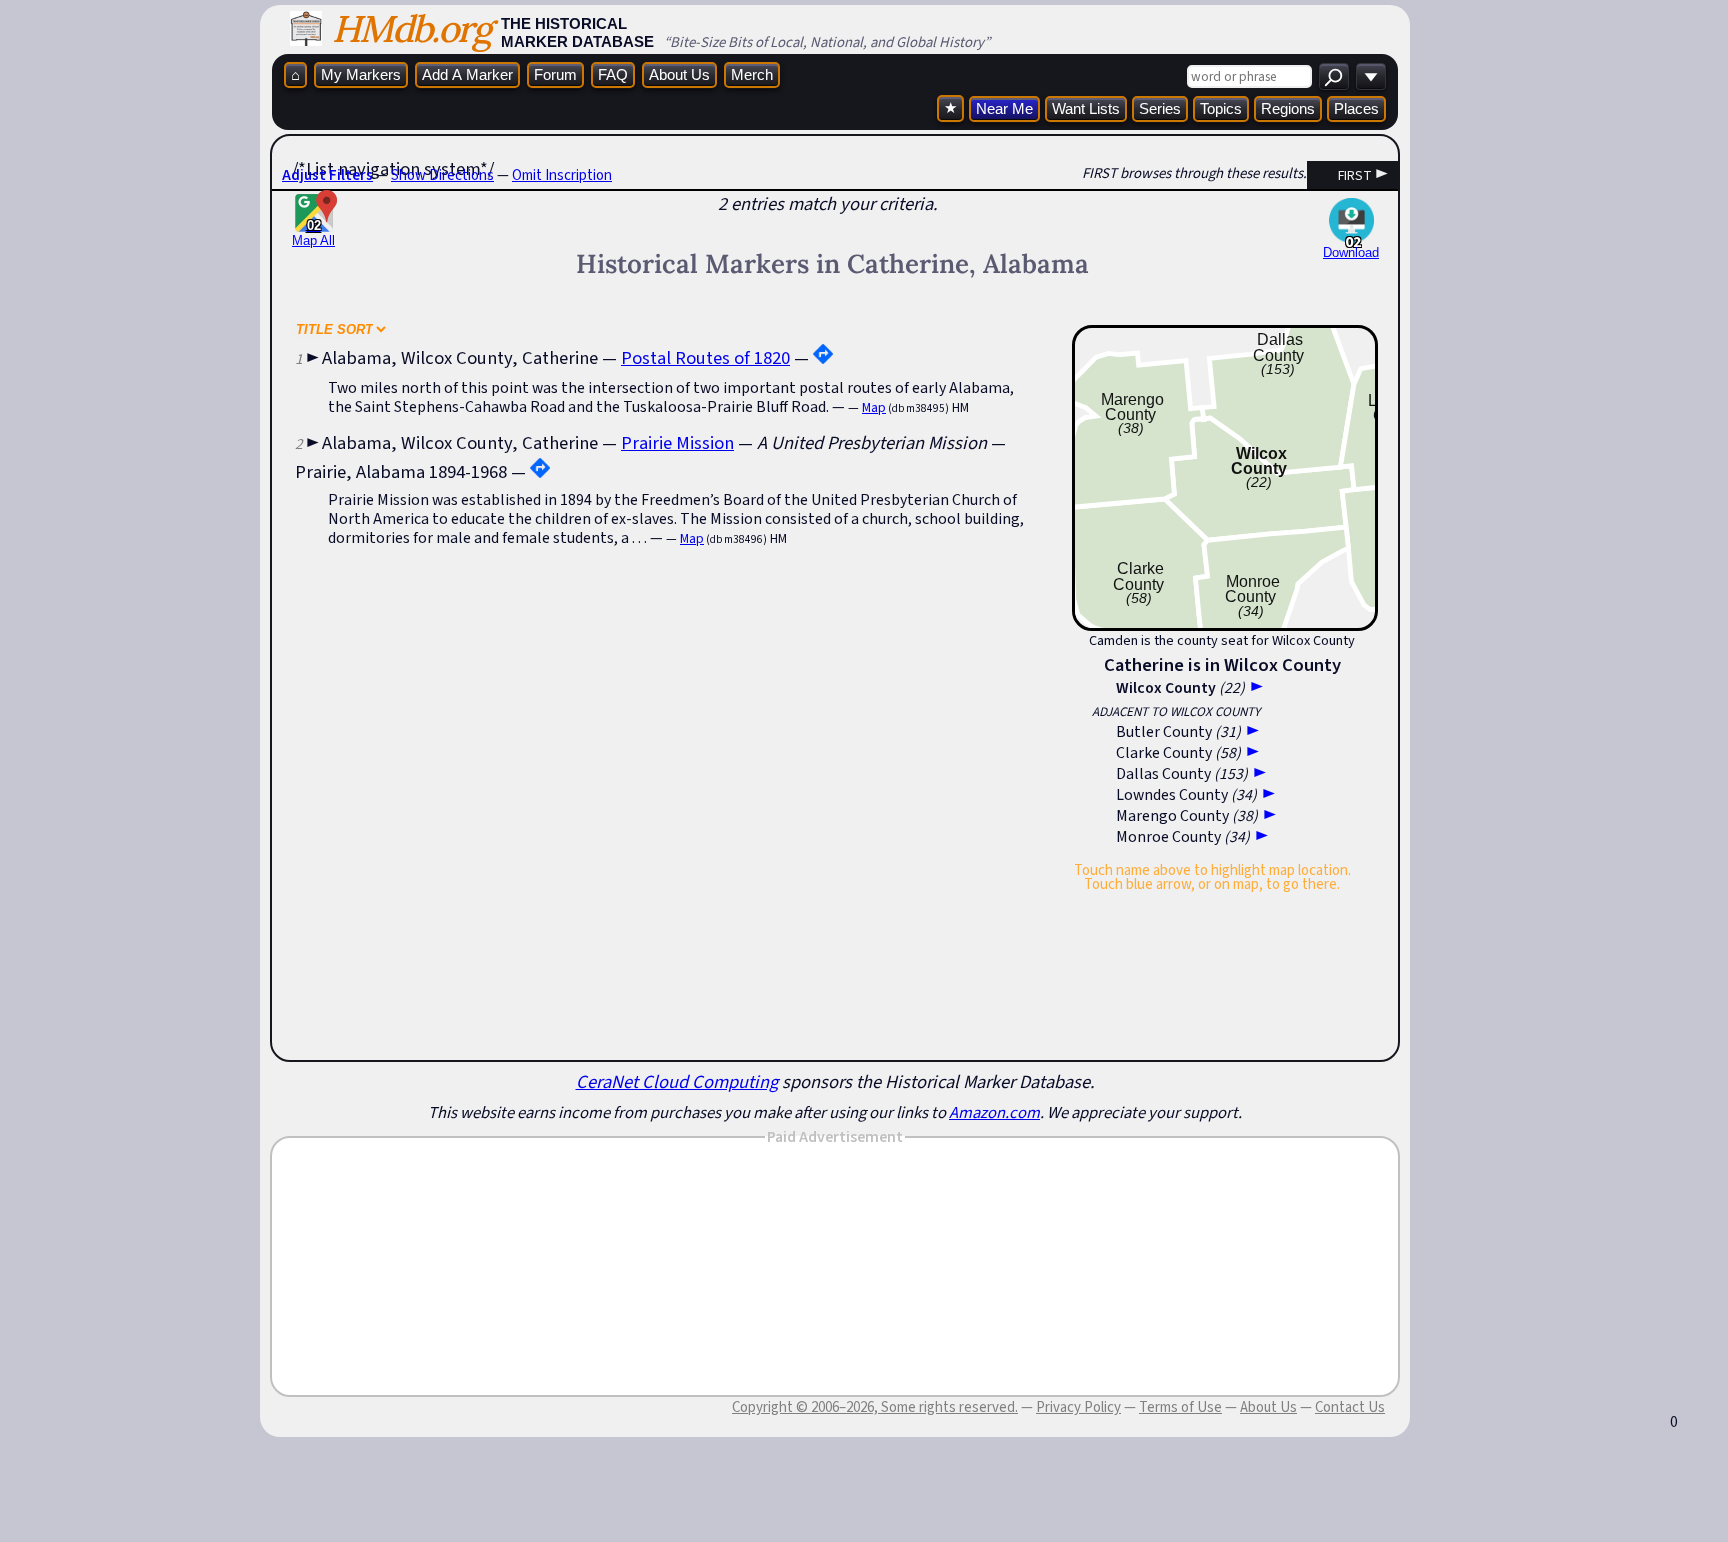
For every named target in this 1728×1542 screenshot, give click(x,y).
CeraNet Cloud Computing (677, 1081)
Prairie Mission (677, 442)
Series (1160, 108)
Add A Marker (467, 74)
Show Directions (442, 175)
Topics (1221, 108)
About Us (679, 74)
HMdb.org (411, 28)
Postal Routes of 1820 (705, 357)
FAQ (613, 74)
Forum (555, 74)
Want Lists (1086, 108)
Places (1356, 108)
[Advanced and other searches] (1371, 76)
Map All (313, 233)
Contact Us (1350, 1407)
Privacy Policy (1078, 1407)
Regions (1288, 108)
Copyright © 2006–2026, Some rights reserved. (875, 1407)
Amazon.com (994, 1112)
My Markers (361, 74)
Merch (752, 74)
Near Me (1004, 108)
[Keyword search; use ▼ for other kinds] (1334, 76)
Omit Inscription (562, 175)
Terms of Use (1180, 1407)
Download (1351, 252)
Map (874, 407)
